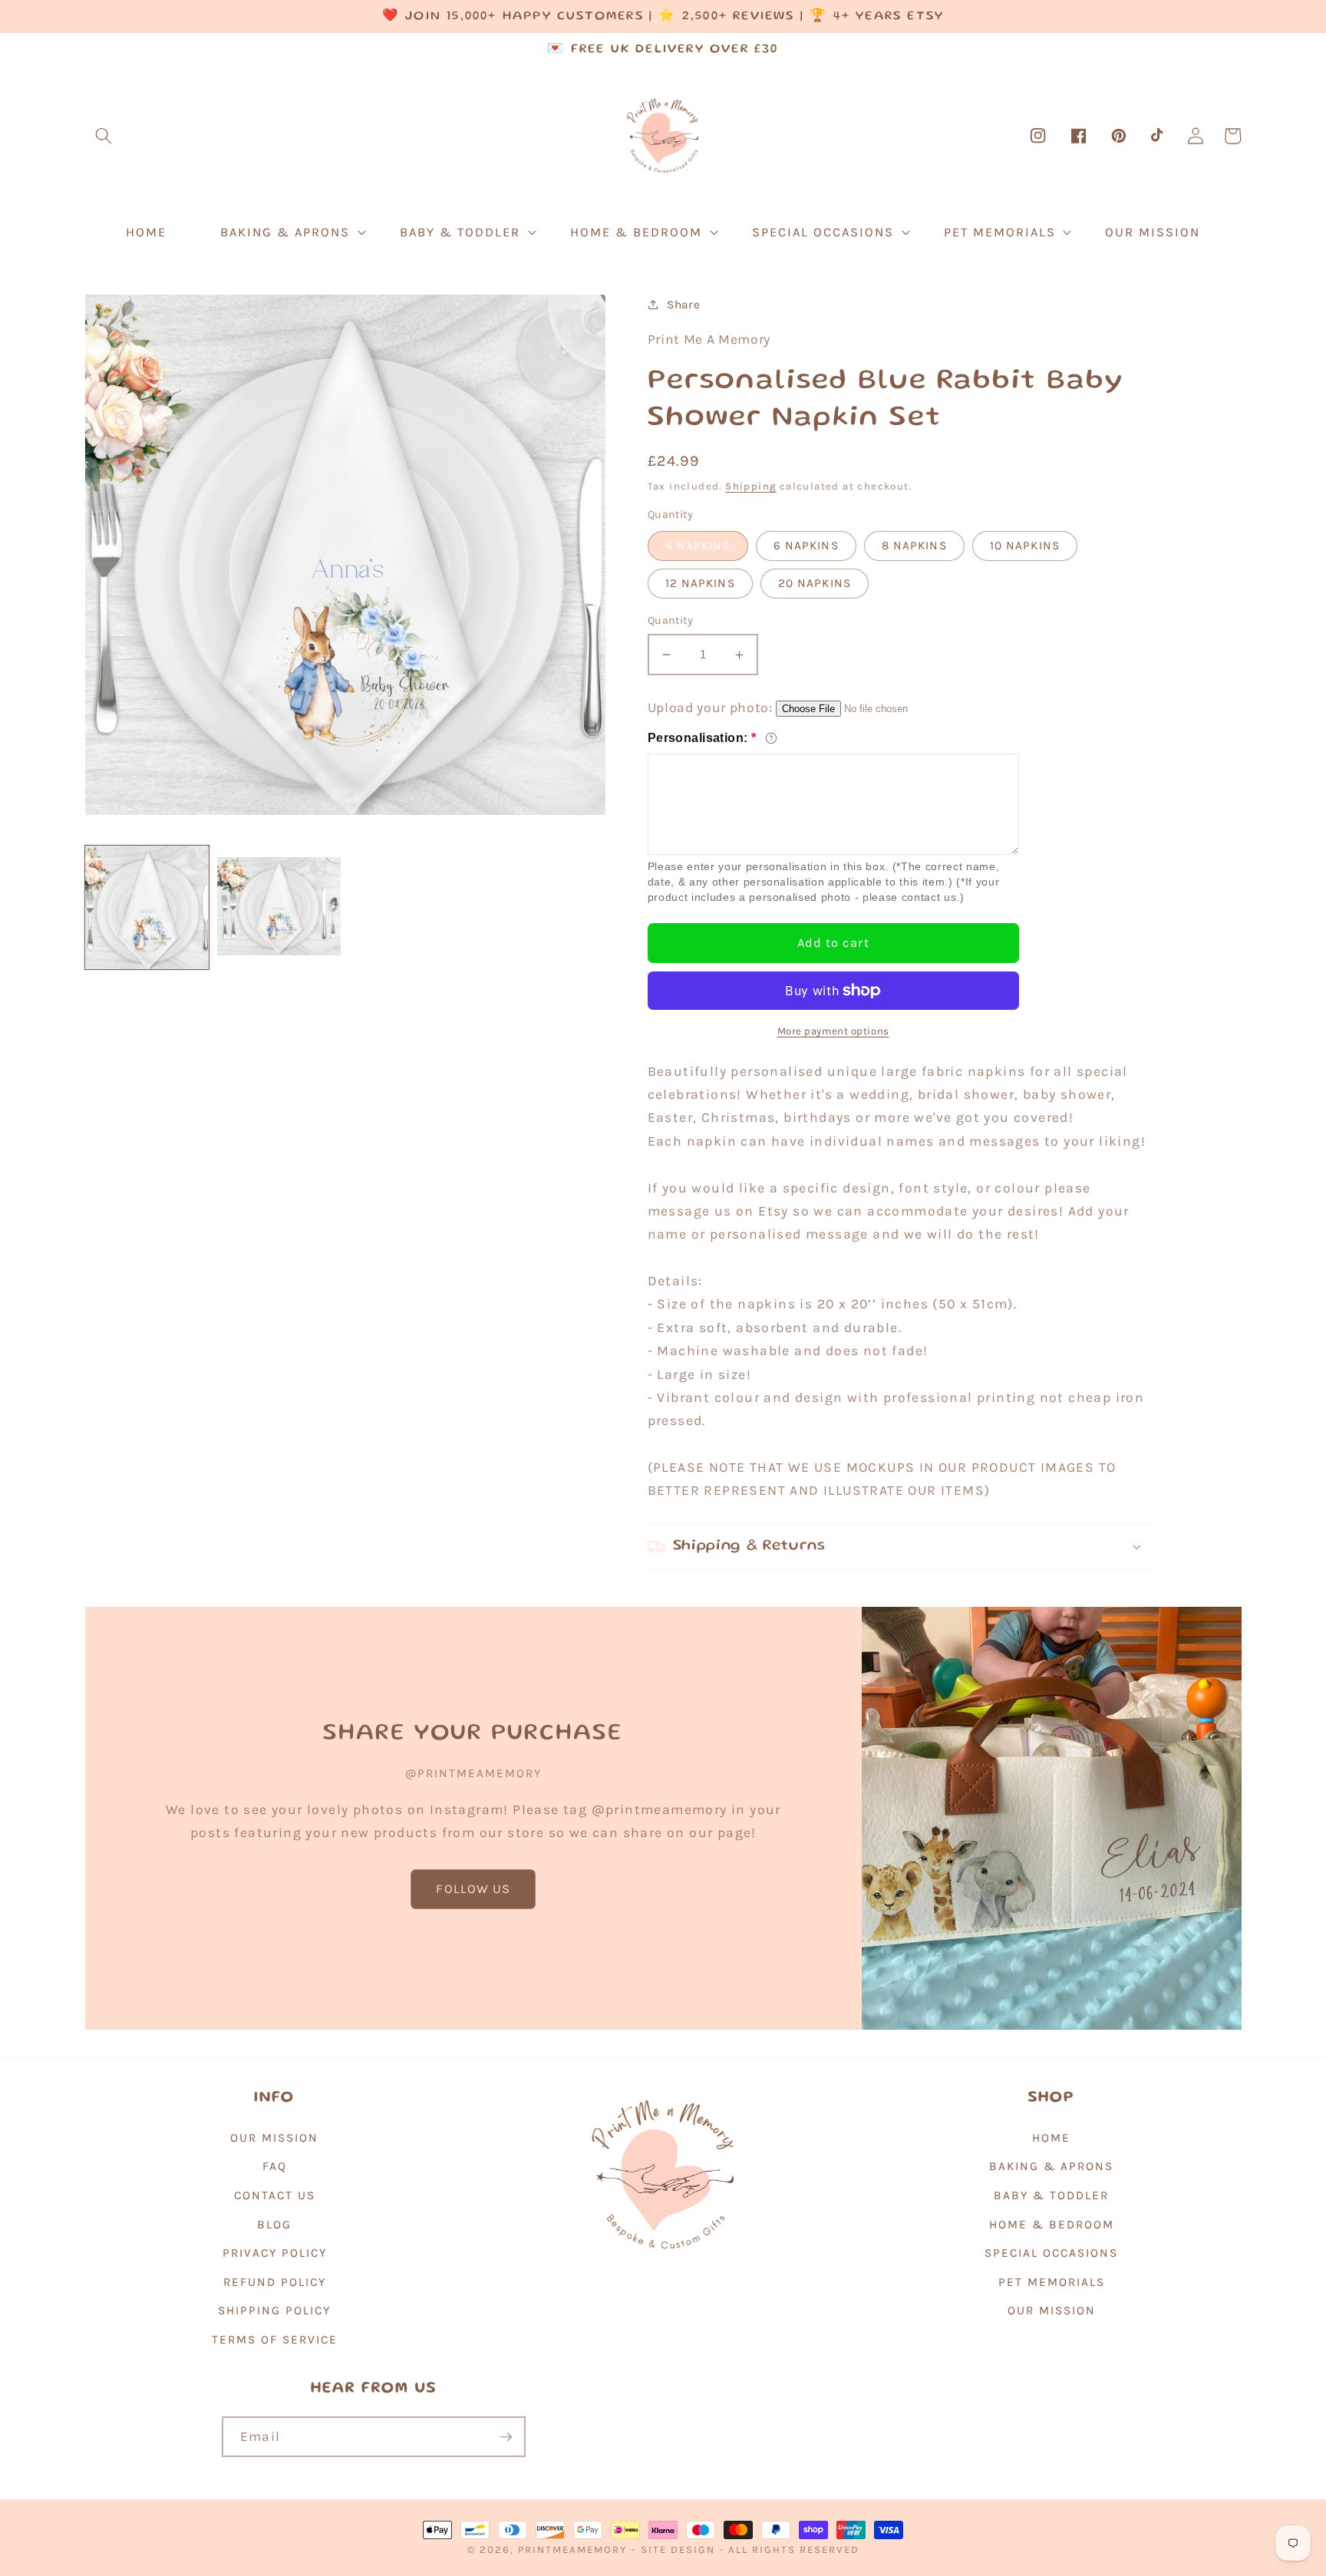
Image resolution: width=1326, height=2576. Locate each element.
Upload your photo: (710, 707)
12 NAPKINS (700, 583)
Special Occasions (1051, 2253)
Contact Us (275, 2195)
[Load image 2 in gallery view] (279, 907)
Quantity (671, 620)
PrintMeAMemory (572, 2550)
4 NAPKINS (698, 546)
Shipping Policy (274, 2310)
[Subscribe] (506, 2437)
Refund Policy (275, 2282)
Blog (274, 2225)
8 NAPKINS (914, 546)
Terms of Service (275, 2340)
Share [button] (683, 305)
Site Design (678, 2550)
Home (1051, 2138)
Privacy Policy (275, 2253)
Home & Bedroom (1052, 2225)
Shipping (750, 486)
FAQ (275, 2166)
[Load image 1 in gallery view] (147, 907)
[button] (104, 136)
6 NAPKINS (806, 546)
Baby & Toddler (1051, 2195)
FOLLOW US (473, 1889)
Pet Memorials (1052, 2282)
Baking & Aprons (1051, 2166)
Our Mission (274, 2138)
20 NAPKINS (815, 583)
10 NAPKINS (1025, 546)
